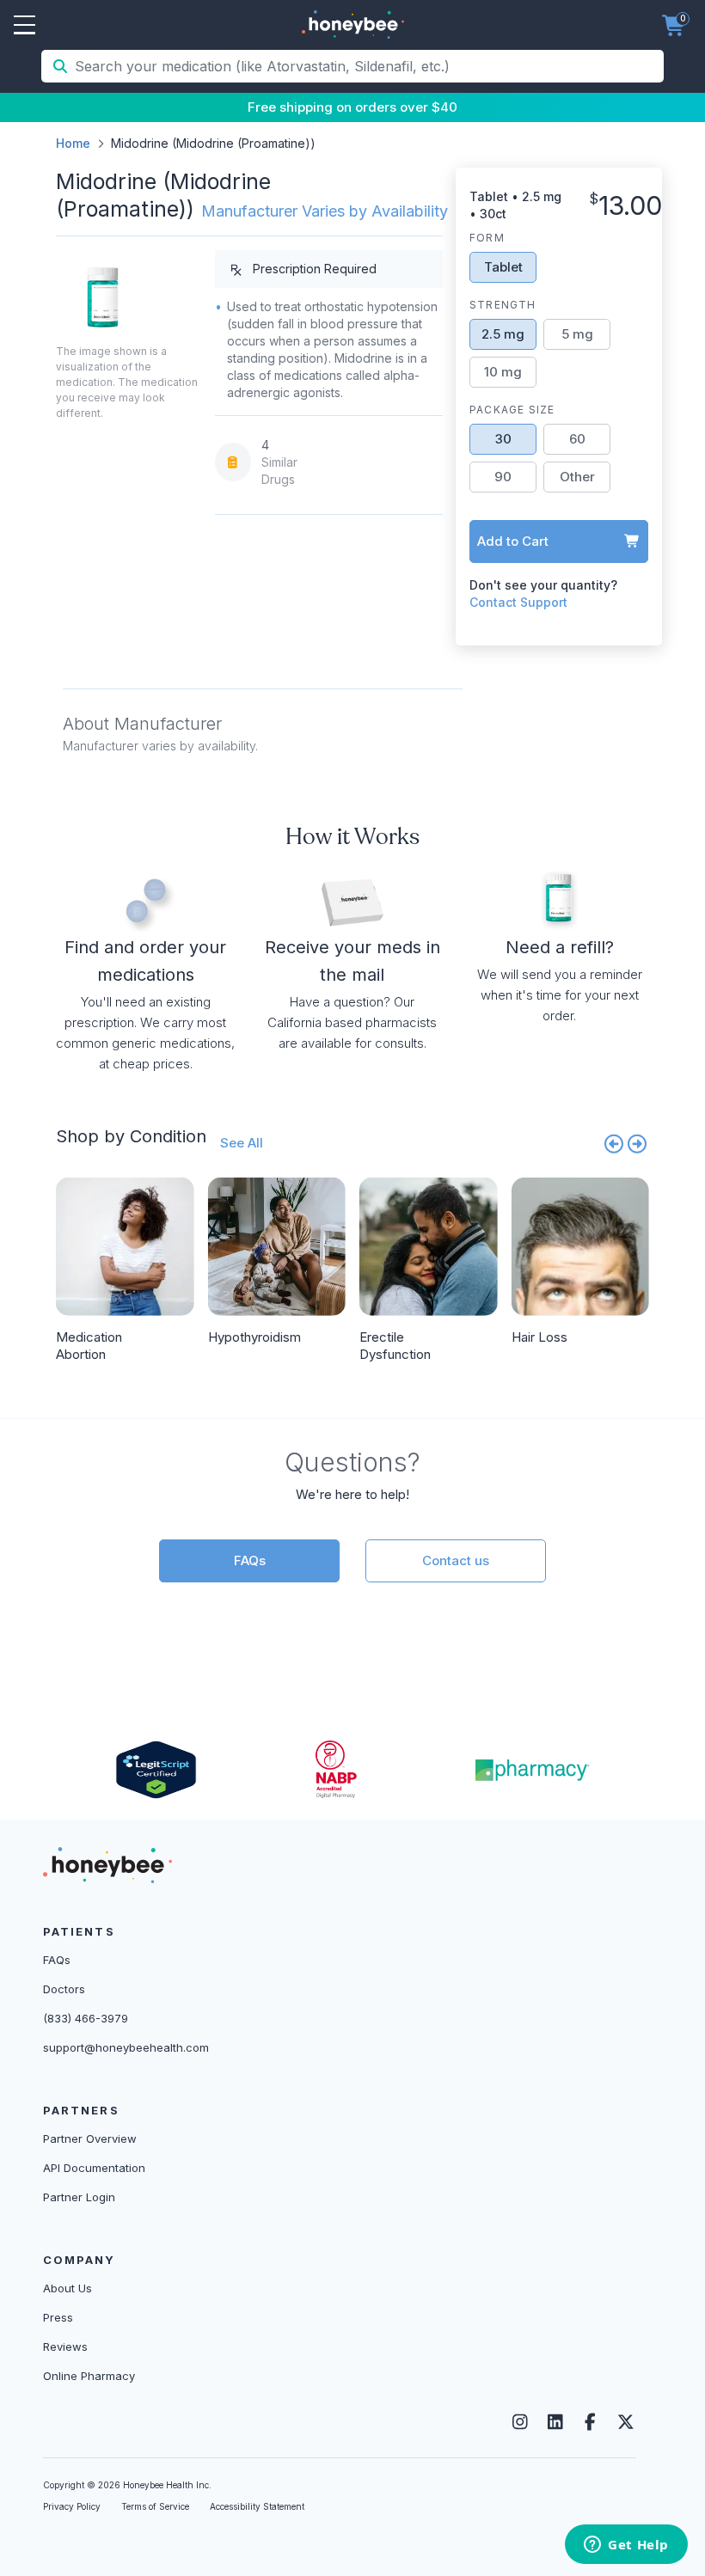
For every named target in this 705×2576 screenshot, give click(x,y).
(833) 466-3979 (86, 2018)
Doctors (64, 1989)
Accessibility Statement (257, 2506)
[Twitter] (625, 2422)
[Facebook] (590, 2422)
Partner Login (79, 2197)
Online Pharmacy (89, 2376)
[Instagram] (520, 2422)
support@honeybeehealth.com (126, 2047)
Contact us (456, 1560)
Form (487, 238)
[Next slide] (638, 1143)
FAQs (250, 1560)
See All (242, 1143)
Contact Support (518, 602)
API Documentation (94, 2168)
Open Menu (25, 26)
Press (58, 2317)
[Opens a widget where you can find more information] (626, 2546)
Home (73, 143)
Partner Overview (90, 2139)
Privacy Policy (72, 2506)
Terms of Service (155, 2506)
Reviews (65, 2347)
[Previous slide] (614, 1143)
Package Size (512, 410)
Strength (503, 305)
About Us (67, 2288)
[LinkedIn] (555, 2422)
